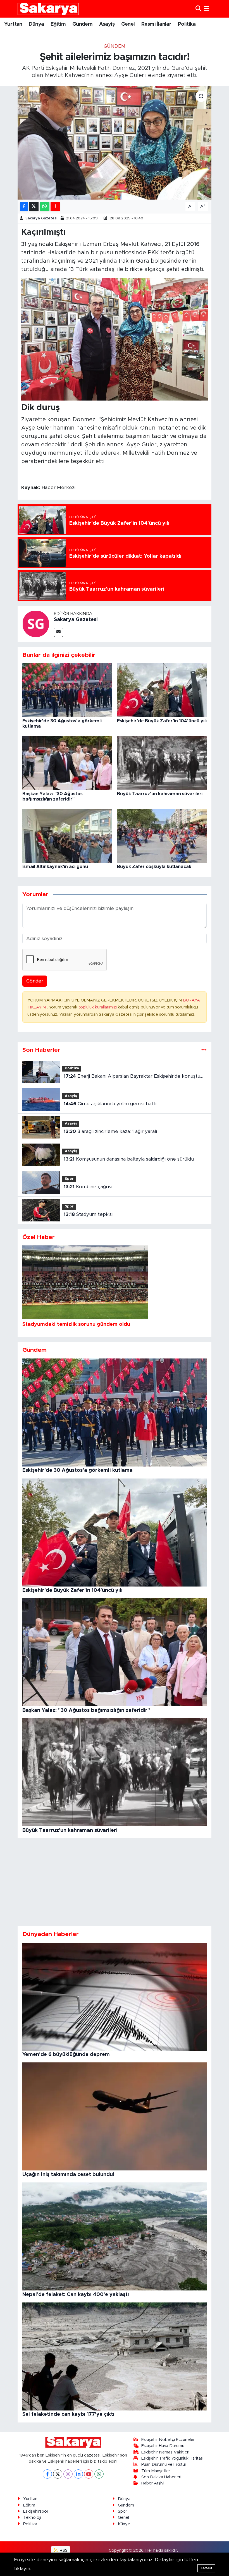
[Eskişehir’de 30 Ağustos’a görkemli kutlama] (67, 690)
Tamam (206, 2568)
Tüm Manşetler (156, 2471)
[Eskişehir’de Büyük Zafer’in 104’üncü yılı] (162, 690)
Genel (128, 24)
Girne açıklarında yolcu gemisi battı (110, 1104)
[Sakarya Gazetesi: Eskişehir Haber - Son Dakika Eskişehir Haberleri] (48, 9)
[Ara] (198, 9)
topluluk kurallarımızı (98, 1007)
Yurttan (13, 24)
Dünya (36, 24)
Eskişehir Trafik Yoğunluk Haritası (172, 2458)
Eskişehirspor (36, 2511)
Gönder (35, 981)
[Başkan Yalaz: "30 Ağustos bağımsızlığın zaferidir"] (67, 763)
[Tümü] (204, 1050)
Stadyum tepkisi (88, 1214)
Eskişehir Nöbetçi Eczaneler (168, 2440)
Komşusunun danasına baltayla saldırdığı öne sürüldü (129, 1159)
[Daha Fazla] (55, 207)
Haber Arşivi (153, 2483)
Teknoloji (32, 2518)
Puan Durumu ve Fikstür (164, 2464)
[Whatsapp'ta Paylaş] (45, 207)
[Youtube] (89, 2474)
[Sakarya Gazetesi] (36, 623)
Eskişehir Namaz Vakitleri (165, 2452)
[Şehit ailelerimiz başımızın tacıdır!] (115, 143)
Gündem (82, 24)
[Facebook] (47, 2474)
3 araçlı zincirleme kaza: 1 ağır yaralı (110, 1131)
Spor (69, 1179)
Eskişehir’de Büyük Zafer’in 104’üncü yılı (162, 721)
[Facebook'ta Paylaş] (24, 207)
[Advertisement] (115, 1882)
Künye (124, 2524)
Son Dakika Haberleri (161, 2477)
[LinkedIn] (78, 2474)
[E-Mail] (59, 632)
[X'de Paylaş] (34, 207)
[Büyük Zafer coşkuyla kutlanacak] (162, 836)
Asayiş (107, 24)
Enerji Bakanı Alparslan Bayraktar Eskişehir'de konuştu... (133, 1076)
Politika (187, 24)
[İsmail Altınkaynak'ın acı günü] (67, 836)
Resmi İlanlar (156, 24)
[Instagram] (68, 2474)
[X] (58, 2474)
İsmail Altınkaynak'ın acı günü (55, 867)
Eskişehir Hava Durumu (163, 2446)
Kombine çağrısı (88, 1187)
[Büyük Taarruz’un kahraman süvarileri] (162, 763)
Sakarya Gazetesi (41, 218)
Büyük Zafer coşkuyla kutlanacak (154, 867)
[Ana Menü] (207, 9)
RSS (63, 2550)
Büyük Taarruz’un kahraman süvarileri (160, 794)
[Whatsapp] (99, 2474)
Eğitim (58, 24)
